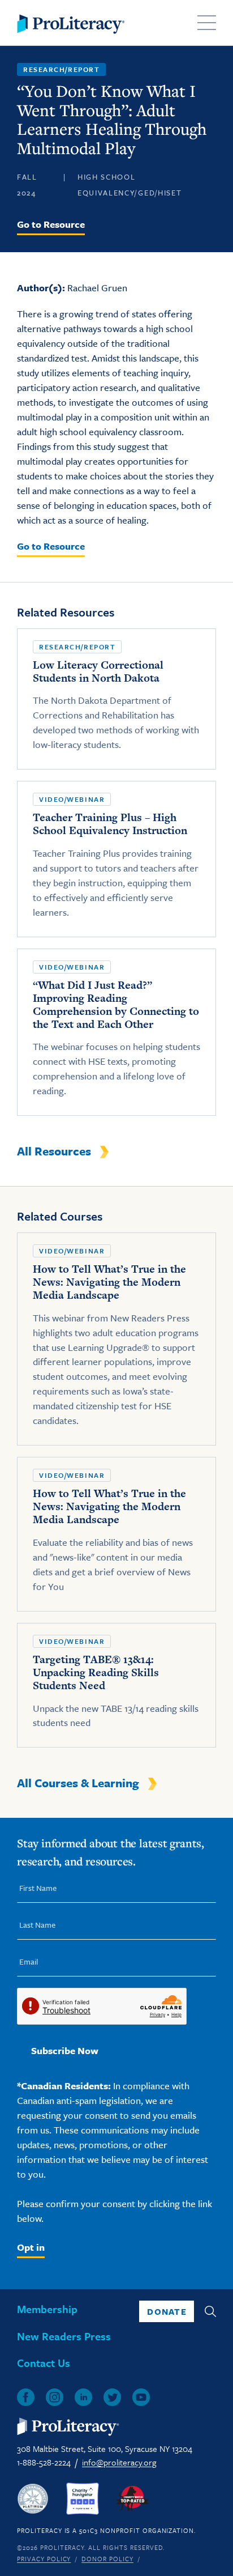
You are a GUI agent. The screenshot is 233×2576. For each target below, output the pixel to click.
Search (210, 2311)
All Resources (54, 1151)
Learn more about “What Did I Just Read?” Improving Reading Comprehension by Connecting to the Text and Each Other (116, 1032)
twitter (112, 2397)
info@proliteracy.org (119, 2462)
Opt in (31, 2247)
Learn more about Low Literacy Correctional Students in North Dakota (116, 699)
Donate (167, 2311)
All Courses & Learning (78, 1783)
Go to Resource (51, 224)
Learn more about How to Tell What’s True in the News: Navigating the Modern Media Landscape (116, 1339)
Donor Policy (107, 2559)
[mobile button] (207, 23)
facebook (26, 2397)
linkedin (83, 2397)
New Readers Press (64, 2336)
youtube (141, 2397)
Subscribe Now (65, 2050)
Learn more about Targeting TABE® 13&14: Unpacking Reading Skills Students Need (116, 1686)
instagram (55, 2397)
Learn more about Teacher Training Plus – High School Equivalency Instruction (116, 859)
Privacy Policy (44, 2559)
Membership (47, 2309)
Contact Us (44, 2363)
